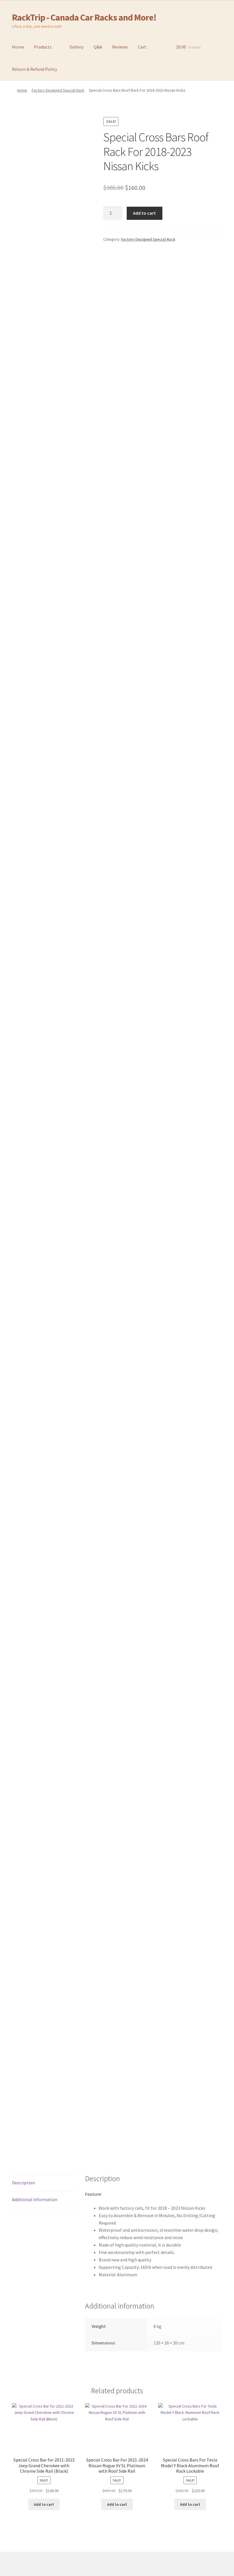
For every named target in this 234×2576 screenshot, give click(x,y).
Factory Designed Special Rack (58, 90)
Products (43, 47)
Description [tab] (23, 2183)
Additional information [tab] (35, 2199)
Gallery (77, 47)
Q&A (98, 47)
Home (18, 47)
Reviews (120, 47)
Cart (142, 47)
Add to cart (144, 213)
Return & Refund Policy (35, 69)
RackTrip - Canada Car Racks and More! (84, 17)
